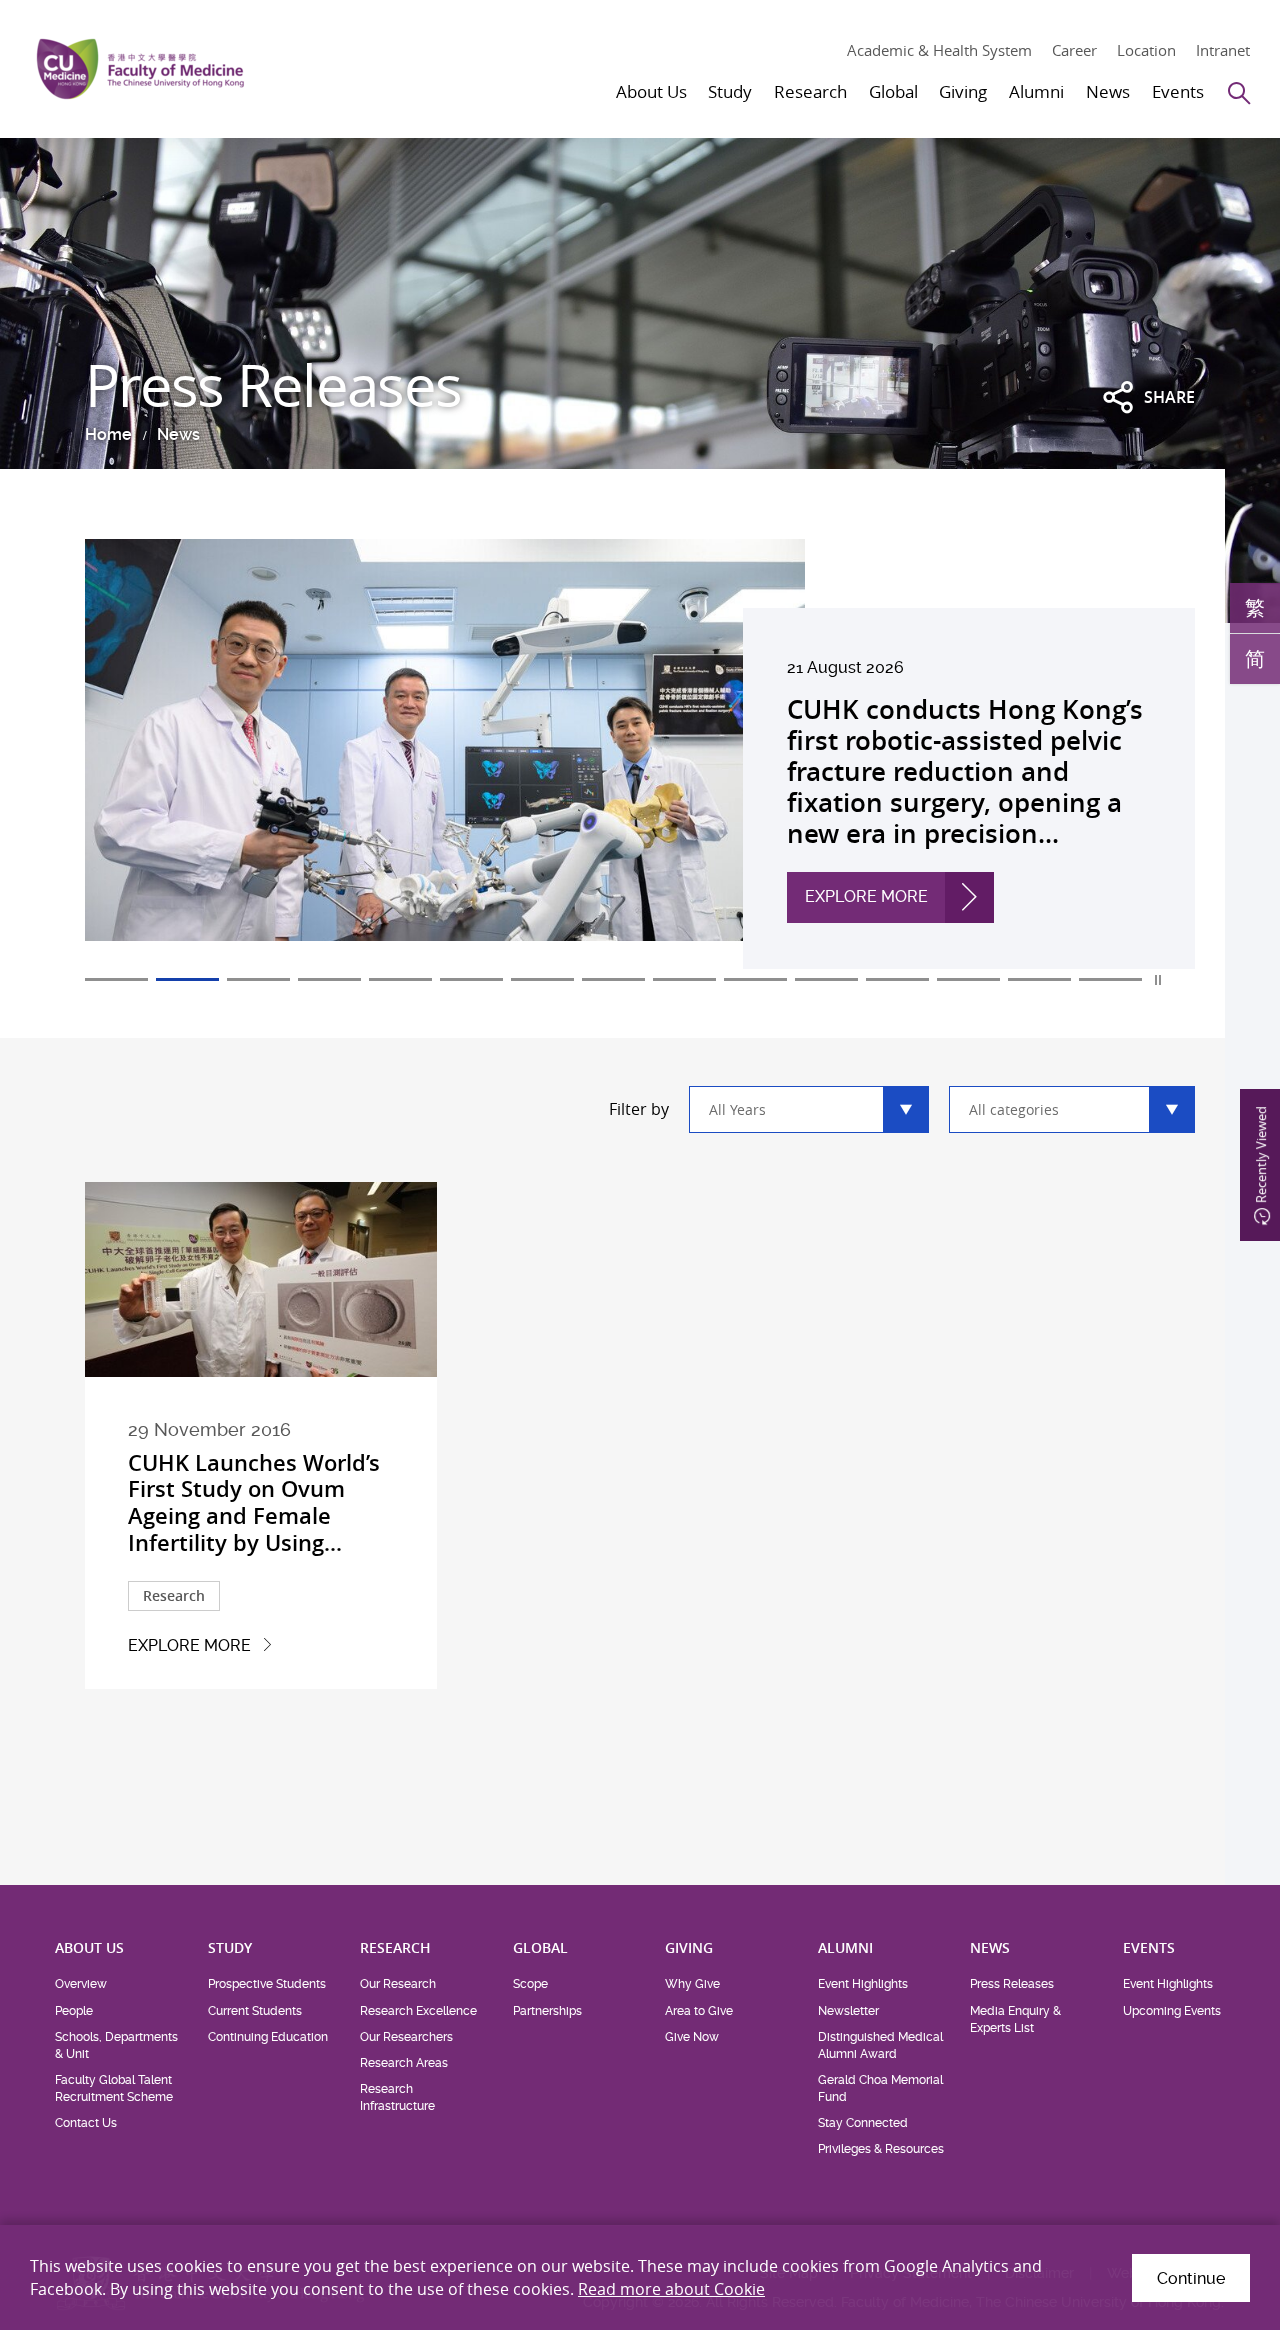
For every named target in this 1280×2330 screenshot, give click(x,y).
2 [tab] (187, 979)
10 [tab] (755, 979)
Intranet (1223, 50)
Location (1146, 50)
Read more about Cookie (671, 2289)
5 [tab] (400, 979)
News (178, 434)
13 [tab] (968, 979)
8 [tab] (613, 979)
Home (108, 434)
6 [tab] (471, 979)
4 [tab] (329, 979)
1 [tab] (116, 979)
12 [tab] (897, 979)
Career (1074, 50)
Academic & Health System (939, 50)
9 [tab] (684, 979)
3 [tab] (258, 979)
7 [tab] (542, 979)
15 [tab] (1110, 979)
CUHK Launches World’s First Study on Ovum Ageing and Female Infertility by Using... (254, 1503)
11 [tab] (826, 979)
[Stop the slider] (1159, 980)
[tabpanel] (640, 754)
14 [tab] (1039, 979)
